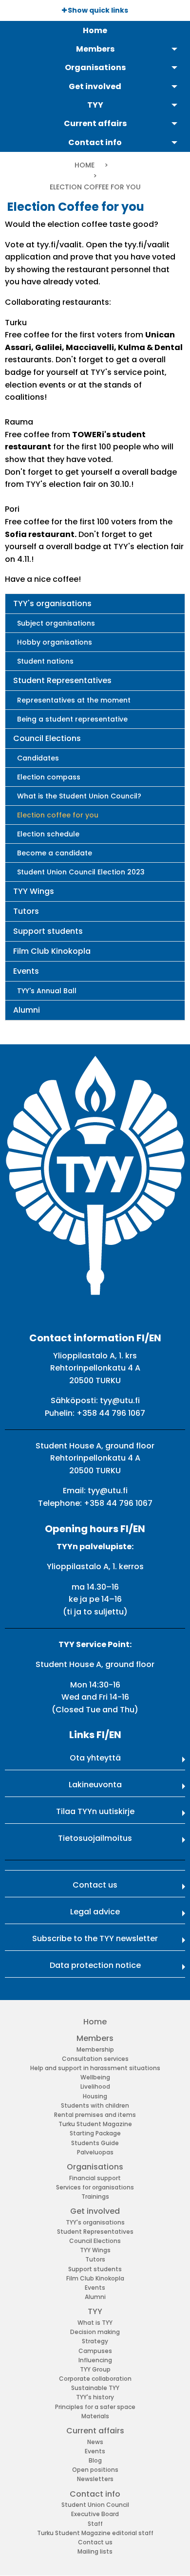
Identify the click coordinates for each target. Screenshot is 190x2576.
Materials (95, 2416)
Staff (95, 2524)
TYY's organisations (52, 603)
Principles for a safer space (95, 2407)
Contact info (95, 2494)
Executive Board (95, 2514)
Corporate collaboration (95, 2379)
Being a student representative (72, 719)
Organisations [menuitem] (95, 67)
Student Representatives (62, 680)
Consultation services (95, 2059)
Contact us (95, 1885)
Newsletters (95, 2479)
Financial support (95, 2178)
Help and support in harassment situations (95, 2068)
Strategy (95, 2341)
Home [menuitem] (95, 30)
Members (95, 2038)
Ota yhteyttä (95, 1758)
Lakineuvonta (95, 1785)
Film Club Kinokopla (52, 951)
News (95, 2442)
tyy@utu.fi (120, 1400)
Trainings (95, 2196)
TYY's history (95, 2397)
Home (85, 165)
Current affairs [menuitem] (95, 123)
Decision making (95, 2332)
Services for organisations (95, 2187)
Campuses (95, 2351)
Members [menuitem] (95, 49)
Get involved (95, 2211)
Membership (95, 2049)
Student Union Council (95, 2505)
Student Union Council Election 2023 (81, 872)
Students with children (95, 2105)
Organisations (95, 2167)
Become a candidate (55, 853)
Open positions (95, 2470)
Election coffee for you (58, 815)
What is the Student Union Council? (79, 796)
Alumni (27, 1010)
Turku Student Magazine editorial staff (95, 2533)
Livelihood (95, 2086)
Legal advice (95, 1912)
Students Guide (95, 2143)
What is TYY (95, 2323)
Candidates (38, 758)
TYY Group (95, 2369)
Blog (95, 2460)
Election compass (49, 777)
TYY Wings (34, 891)
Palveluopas (95, 2152)
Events (26, 971)
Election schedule (48, 834)
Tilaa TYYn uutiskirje (95, 1811)
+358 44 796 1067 (111, 1413)
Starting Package (95, 2133)
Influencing (95, 2360)
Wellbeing (95, 2077)
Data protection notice (95, 1965)
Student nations (45, 661)
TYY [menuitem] (95, 105)
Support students (48, 931)
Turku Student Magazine (95, 2124)
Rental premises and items (95, 2115)
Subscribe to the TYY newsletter (95, 1938)
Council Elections (47, 738)
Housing (95, 2096)
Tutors (26, 911)
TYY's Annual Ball (47, 991)
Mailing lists (95, 2551)
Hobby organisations (55, 642)
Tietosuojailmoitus (95, 1838)
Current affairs (95, 2431)
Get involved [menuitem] (95, 86)
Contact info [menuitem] (95, 142)
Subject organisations (56, 623)
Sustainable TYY (95, 2388)
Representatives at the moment (74, 700)
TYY (95, 2311)
